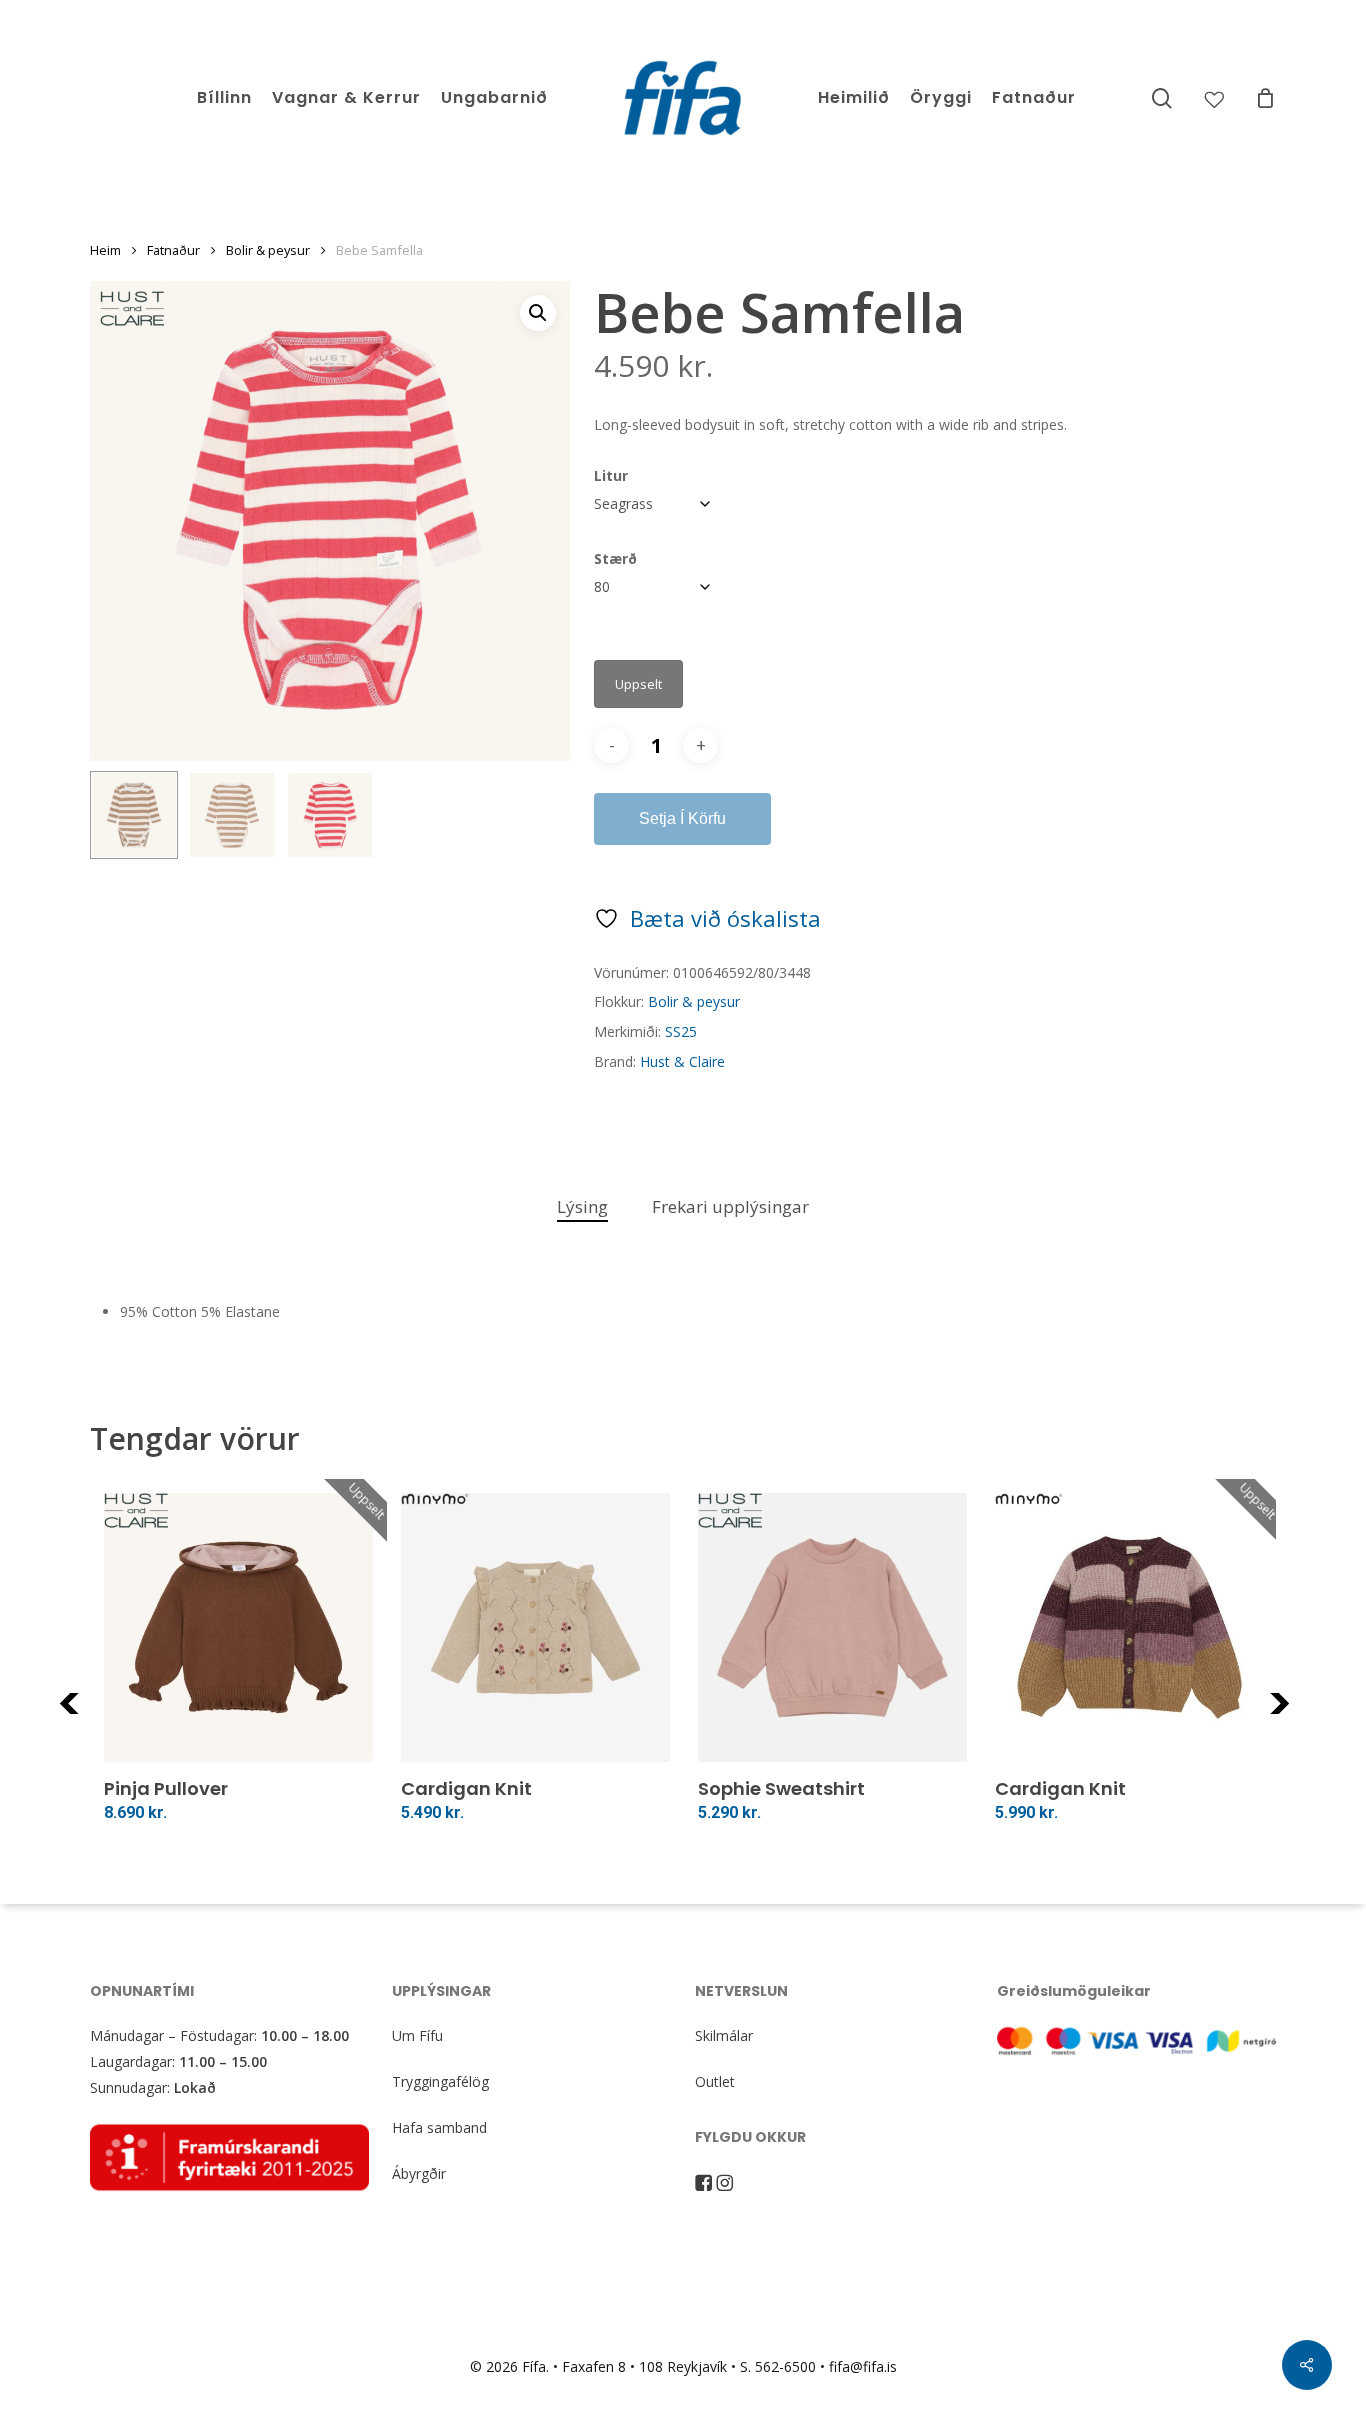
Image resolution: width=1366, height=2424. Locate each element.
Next (1306, 1715)
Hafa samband (439, 2127)
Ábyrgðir (419, 2173)
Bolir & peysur (268, 250)
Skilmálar (724, 2035)
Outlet (715, 2081)
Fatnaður (173, 250)
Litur (611, 475)
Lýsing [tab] (582, 1206)
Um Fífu (417, 2035)
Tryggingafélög (440, 2081)
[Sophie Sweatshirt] (832, 1627)
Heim (105, 250)
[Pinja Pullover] (238, 1627)
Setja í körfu (682, 818)
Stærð (615, 558)
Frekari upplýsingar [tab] (730, 1206)
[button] (538, 313)
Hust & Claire (682, 1061)
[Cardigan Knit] (535, 1627)
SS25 (681, 1031)
